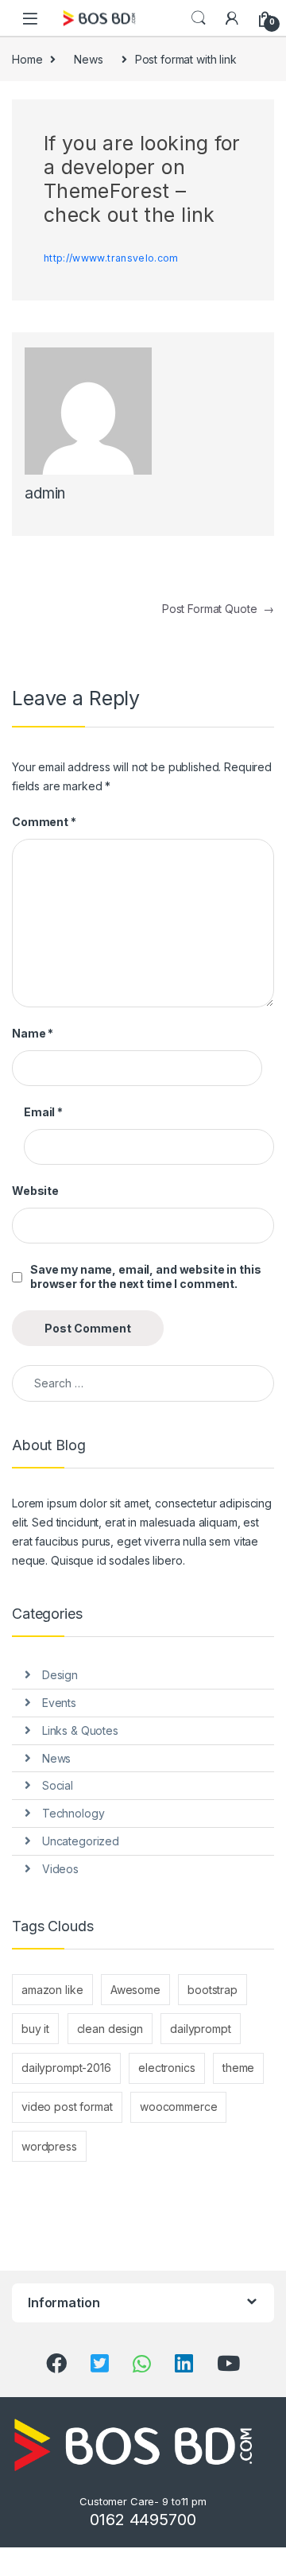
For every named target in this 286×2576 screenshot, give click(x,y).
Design (60, 1675)
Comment (44, 822)
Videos (60, 1869)
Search (199, 18)
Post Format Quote (218, 609)
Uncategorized (81, 1841)
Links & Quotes (80, 1730)
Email (43, 1112)
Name (33, 1033)
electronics (166, 2068)
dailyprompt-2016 (66, 2068)
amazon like (52, 1990)
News (88, 59)
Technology (73, 1813)
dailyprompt (200, 2029)
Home (27, 59)
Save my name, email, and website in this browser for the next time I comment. (145, 1276)
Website (35, 1191)
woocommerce (178, 2107)
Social (58, 1785)
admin (45, 493)
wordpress (49, 2146)
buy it (35, 2029)
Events (59, 1703)
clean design (110, 2029)
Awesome (135, 1990)
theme (238, 2068)
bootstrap (213, 1990)
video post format (67, 2107)
